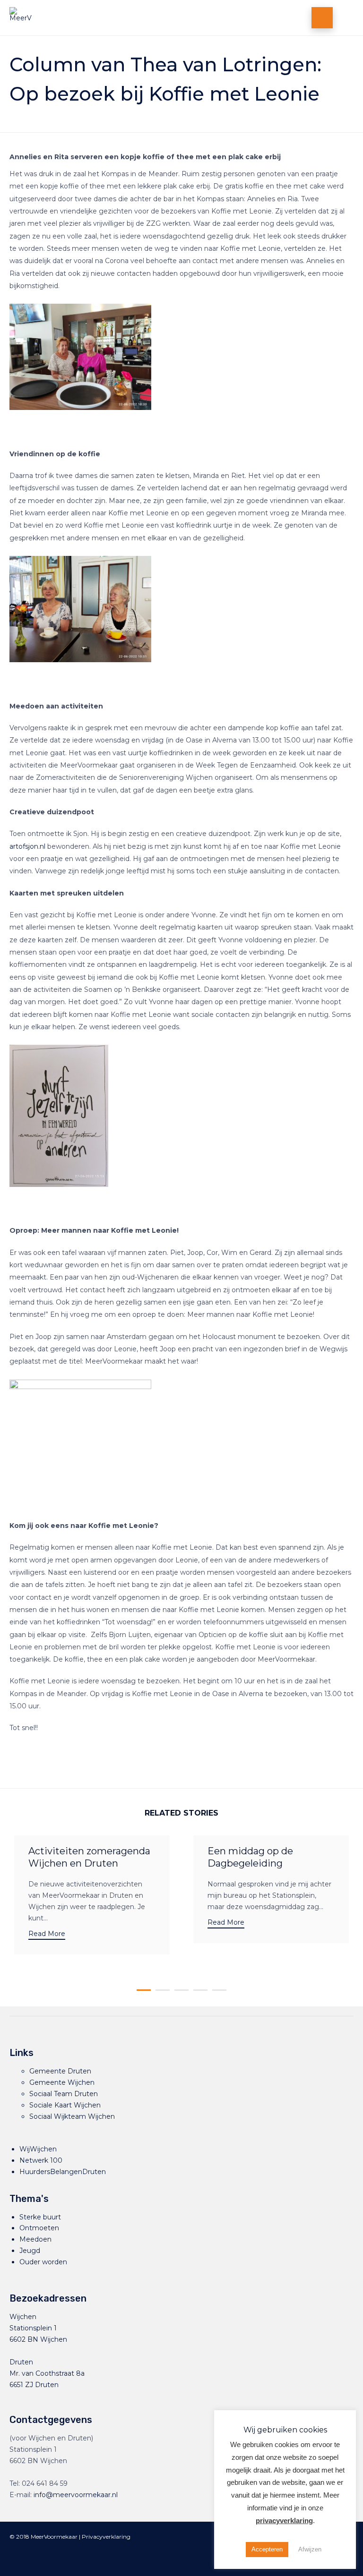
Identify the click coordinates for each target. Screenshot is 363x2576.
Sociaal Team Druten (64, 2094)
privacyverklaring (284, 2521)
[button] (47, 1935)
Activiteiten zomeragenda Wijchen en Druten (89, 1857)
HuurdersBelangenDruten (63, 2172)
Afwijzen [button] (310, 2549)
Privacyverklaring (106, 2537)
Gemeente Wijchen (62, 2082)
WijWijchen (38, 2149)
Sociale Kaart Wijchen (65, 2105)
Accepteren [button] (267, 2549)
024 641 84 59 (45, 2483)
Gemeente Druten (60, 2071)
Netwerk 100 (41, 2160)
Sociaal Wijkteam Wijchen (72, 2116)
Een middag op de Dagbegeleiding (250, 1857)
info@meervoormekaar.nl (76, 2495)
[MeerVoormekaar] (108, 18)
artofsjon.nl (27, 846)
